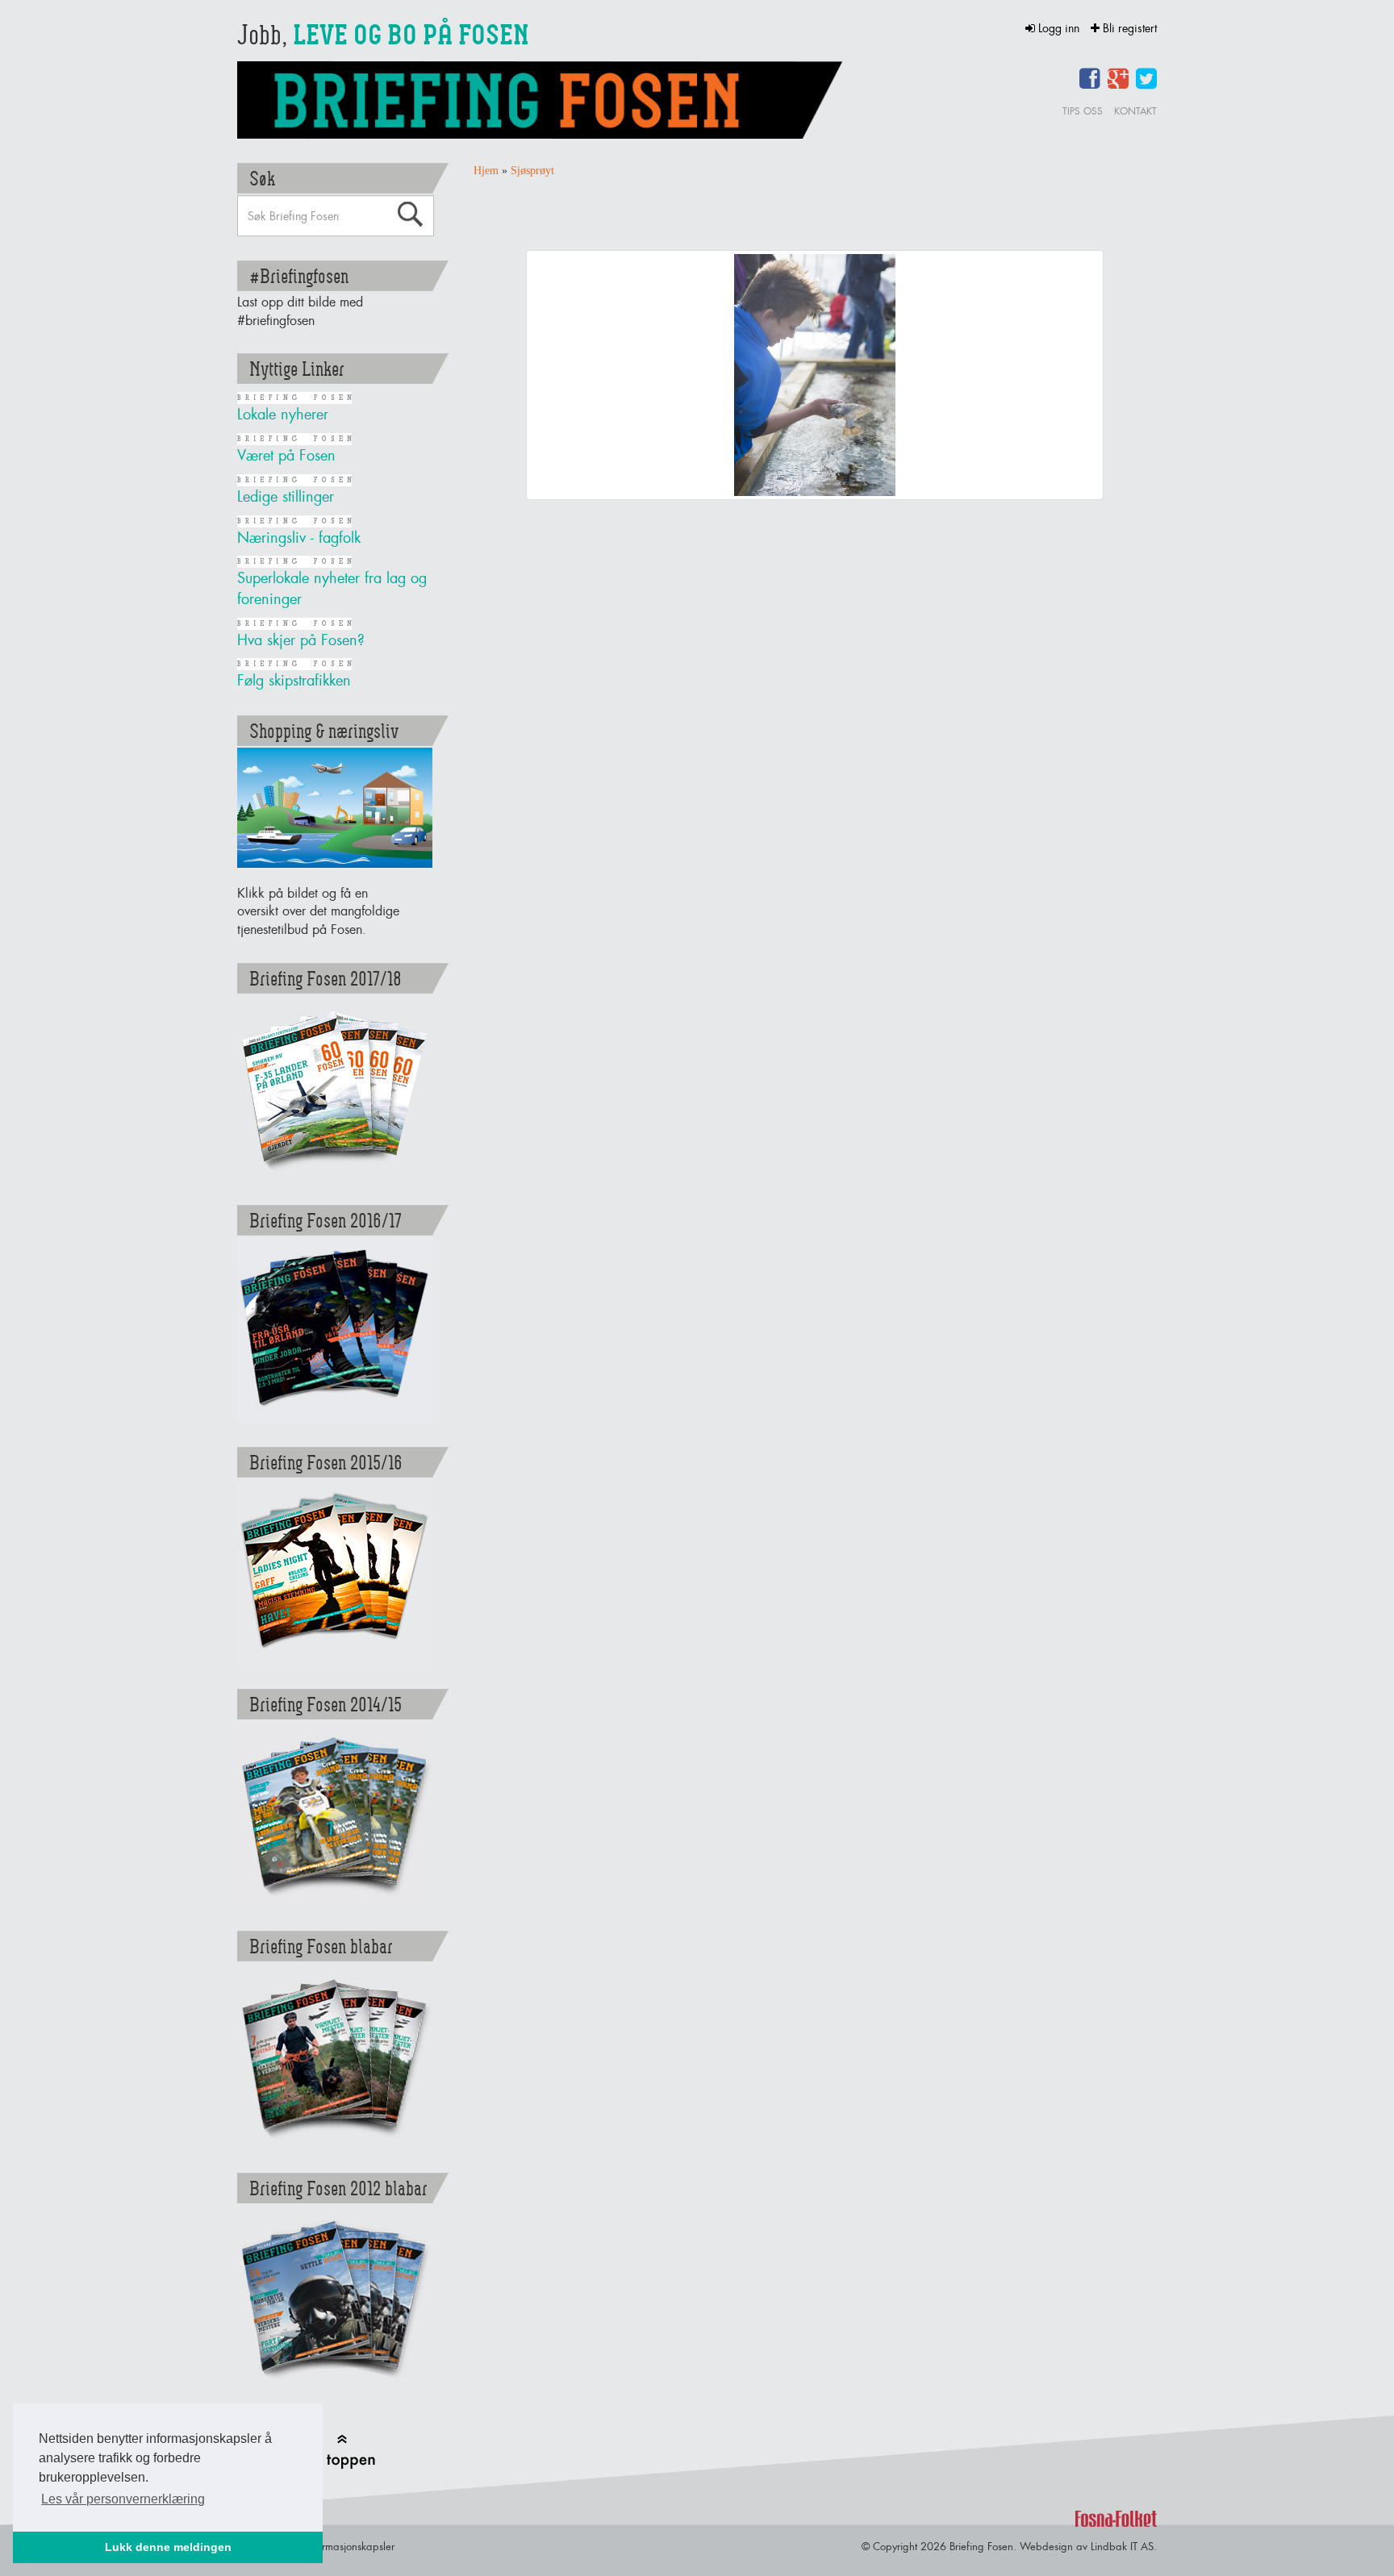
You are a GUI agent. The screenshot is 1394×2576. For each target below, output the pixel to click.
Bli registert (1128, 28)
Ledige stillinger (286, 496)
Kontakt (1135, 111)
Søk (410, 215)
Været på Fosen (286, 455)
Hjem (486, 171)
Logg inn (1059, 28)
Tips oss (1083, 111)
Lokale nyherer (283, 414)
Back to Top (341, 2451)
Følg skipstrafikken (294, 680)
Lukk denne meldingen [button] (168, 2547)
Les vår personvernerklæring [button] (123, 2499)
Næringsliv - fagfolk (299, 538)
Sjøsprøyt (532, 171)
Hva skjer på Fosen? (301, 640)
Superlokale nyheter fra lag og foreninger (332, 588)
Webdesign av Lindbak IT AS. (1088, 2546)
